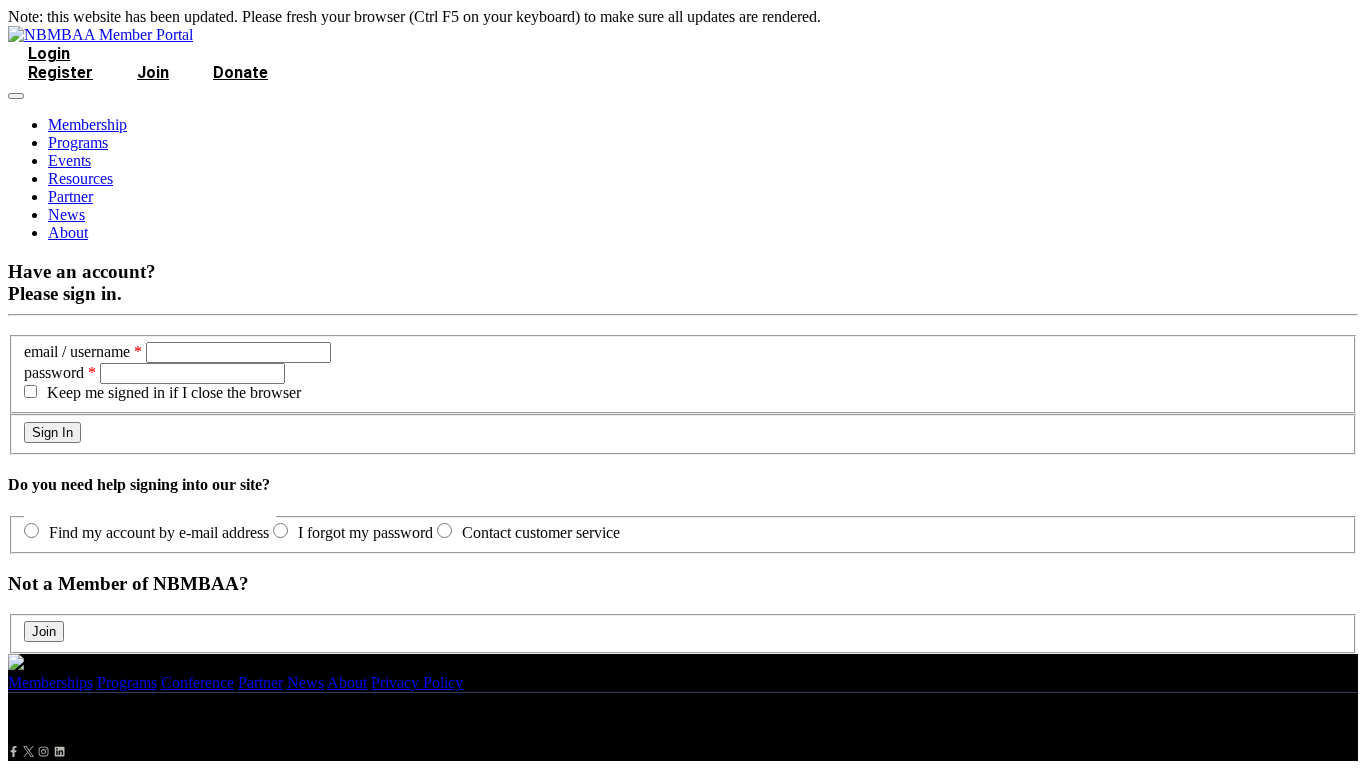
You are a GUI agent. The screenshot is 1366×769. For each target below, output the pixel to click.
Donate (240, 72)
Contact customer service (541, 532)
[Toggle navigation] (16, 96)
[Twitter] (28, 751)
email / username (77, 351)
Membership (87, 124)
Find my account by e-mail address (159, 532)
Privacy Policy (417, 682)
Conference (197, 682)
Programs (78, 142)
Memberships (50, 682)
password (54, 372)
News (66, 214)
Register (60, 72)
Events (69, 160)
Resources (80, 178)
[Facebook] (13, 751)
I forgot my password (365, 532)
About (68, 232)
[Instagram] (43, 751)
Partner (70, 196)
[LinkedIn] (59, 751)
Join (153, 72)
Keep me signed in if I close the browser (174, 392)
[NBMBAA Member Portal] (100, 34)
